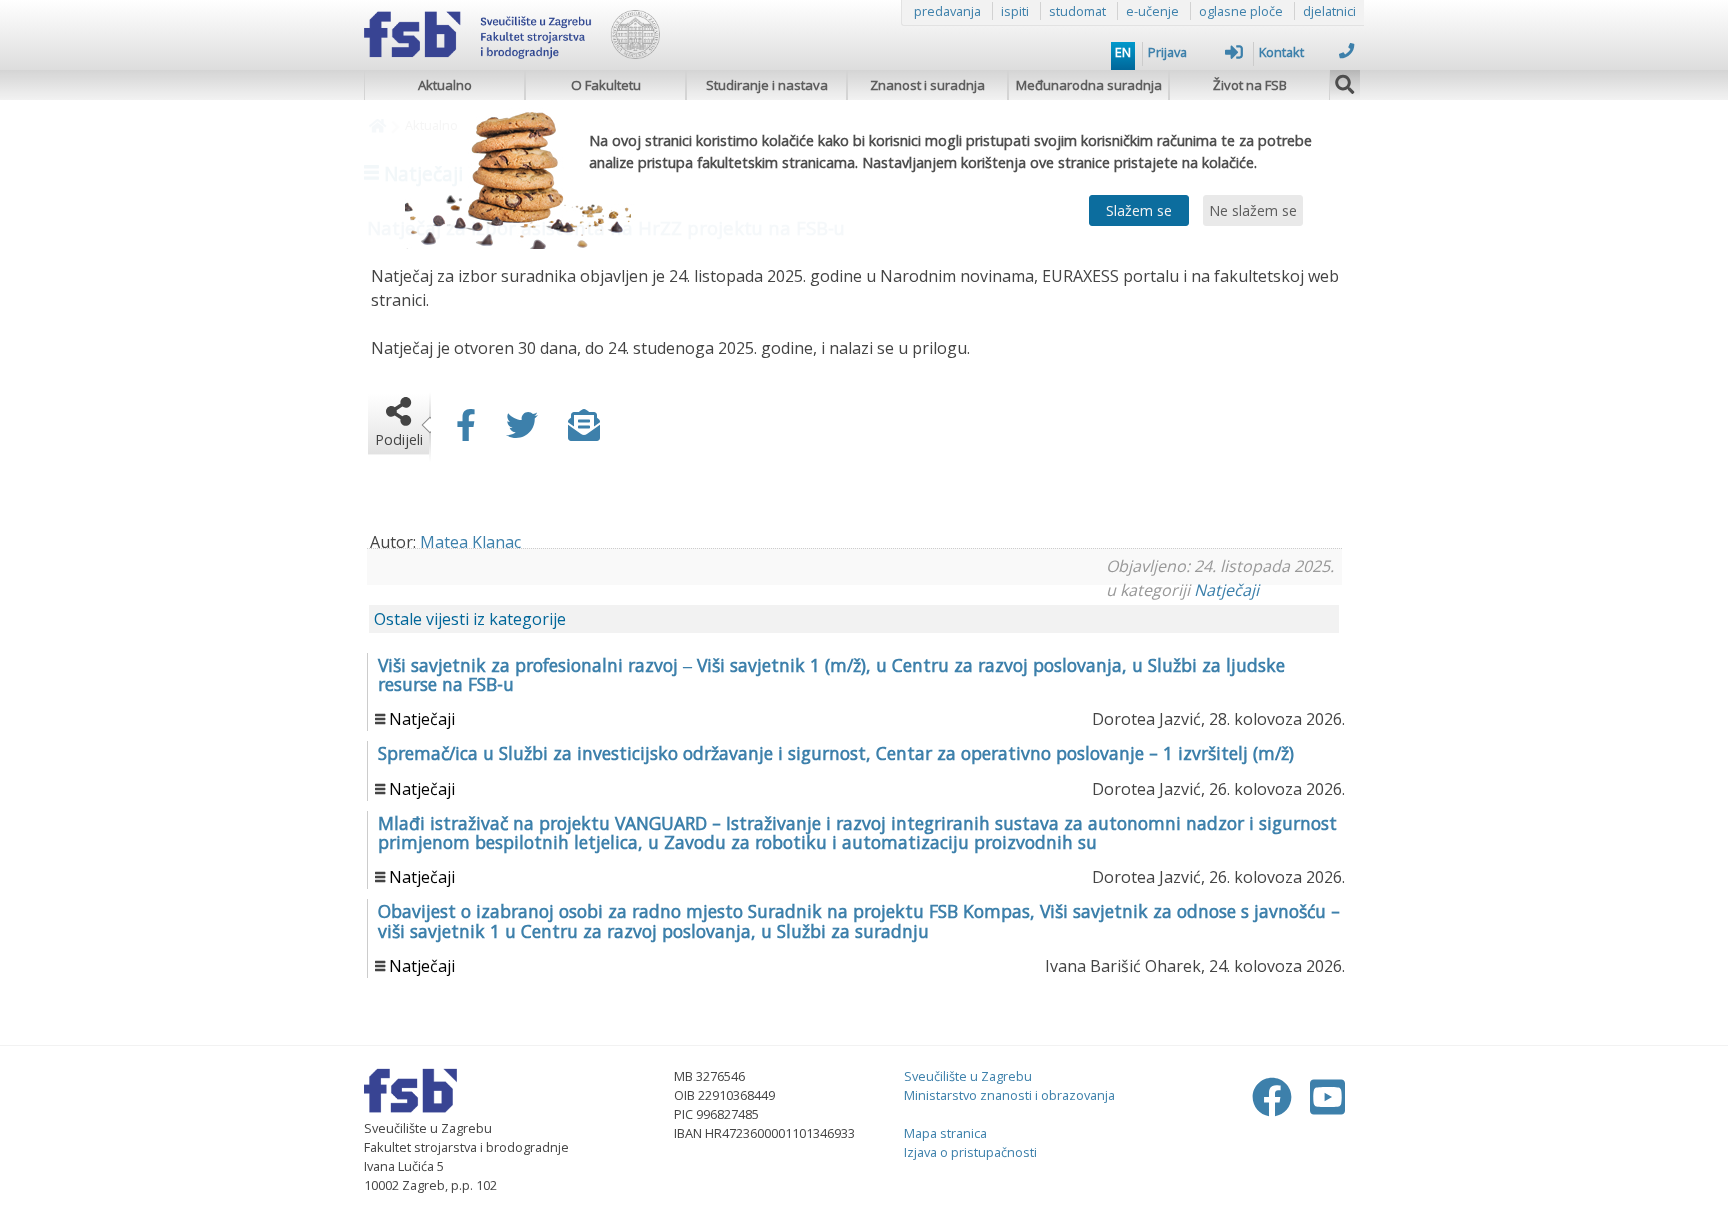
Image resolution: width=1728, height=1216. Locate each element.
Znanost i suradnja (927, 85)
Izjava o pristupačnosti (970, 1152)
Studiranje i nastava (767, 85)
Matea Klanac (470, 542)
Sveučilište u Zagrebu (968, 1076)
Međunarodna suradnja (1089, 85)
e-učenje (1152, 11)
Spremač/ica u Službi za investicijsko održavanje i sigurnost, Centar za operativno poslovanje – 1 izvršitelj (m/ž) (836, 753)
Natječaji (1226, 590)
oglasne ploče (1241, 11)
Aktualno (445, 85)
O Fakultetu (606, 85)
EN (1123, 52)
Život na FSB (1250, 85)
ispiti (1015, 11)
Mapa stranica (945, 1133)
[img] (1345, 82)
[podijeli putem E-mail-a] (584, 431)
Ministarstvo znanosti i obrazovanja (1009, 1095)
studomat (1077, 11)
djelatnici (1329, 11)
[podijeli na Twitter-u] (522, 431)
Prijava (1167, 52)
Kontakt (1281, 52)
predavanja (947, 11)
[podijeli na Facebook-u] (466, 431)
